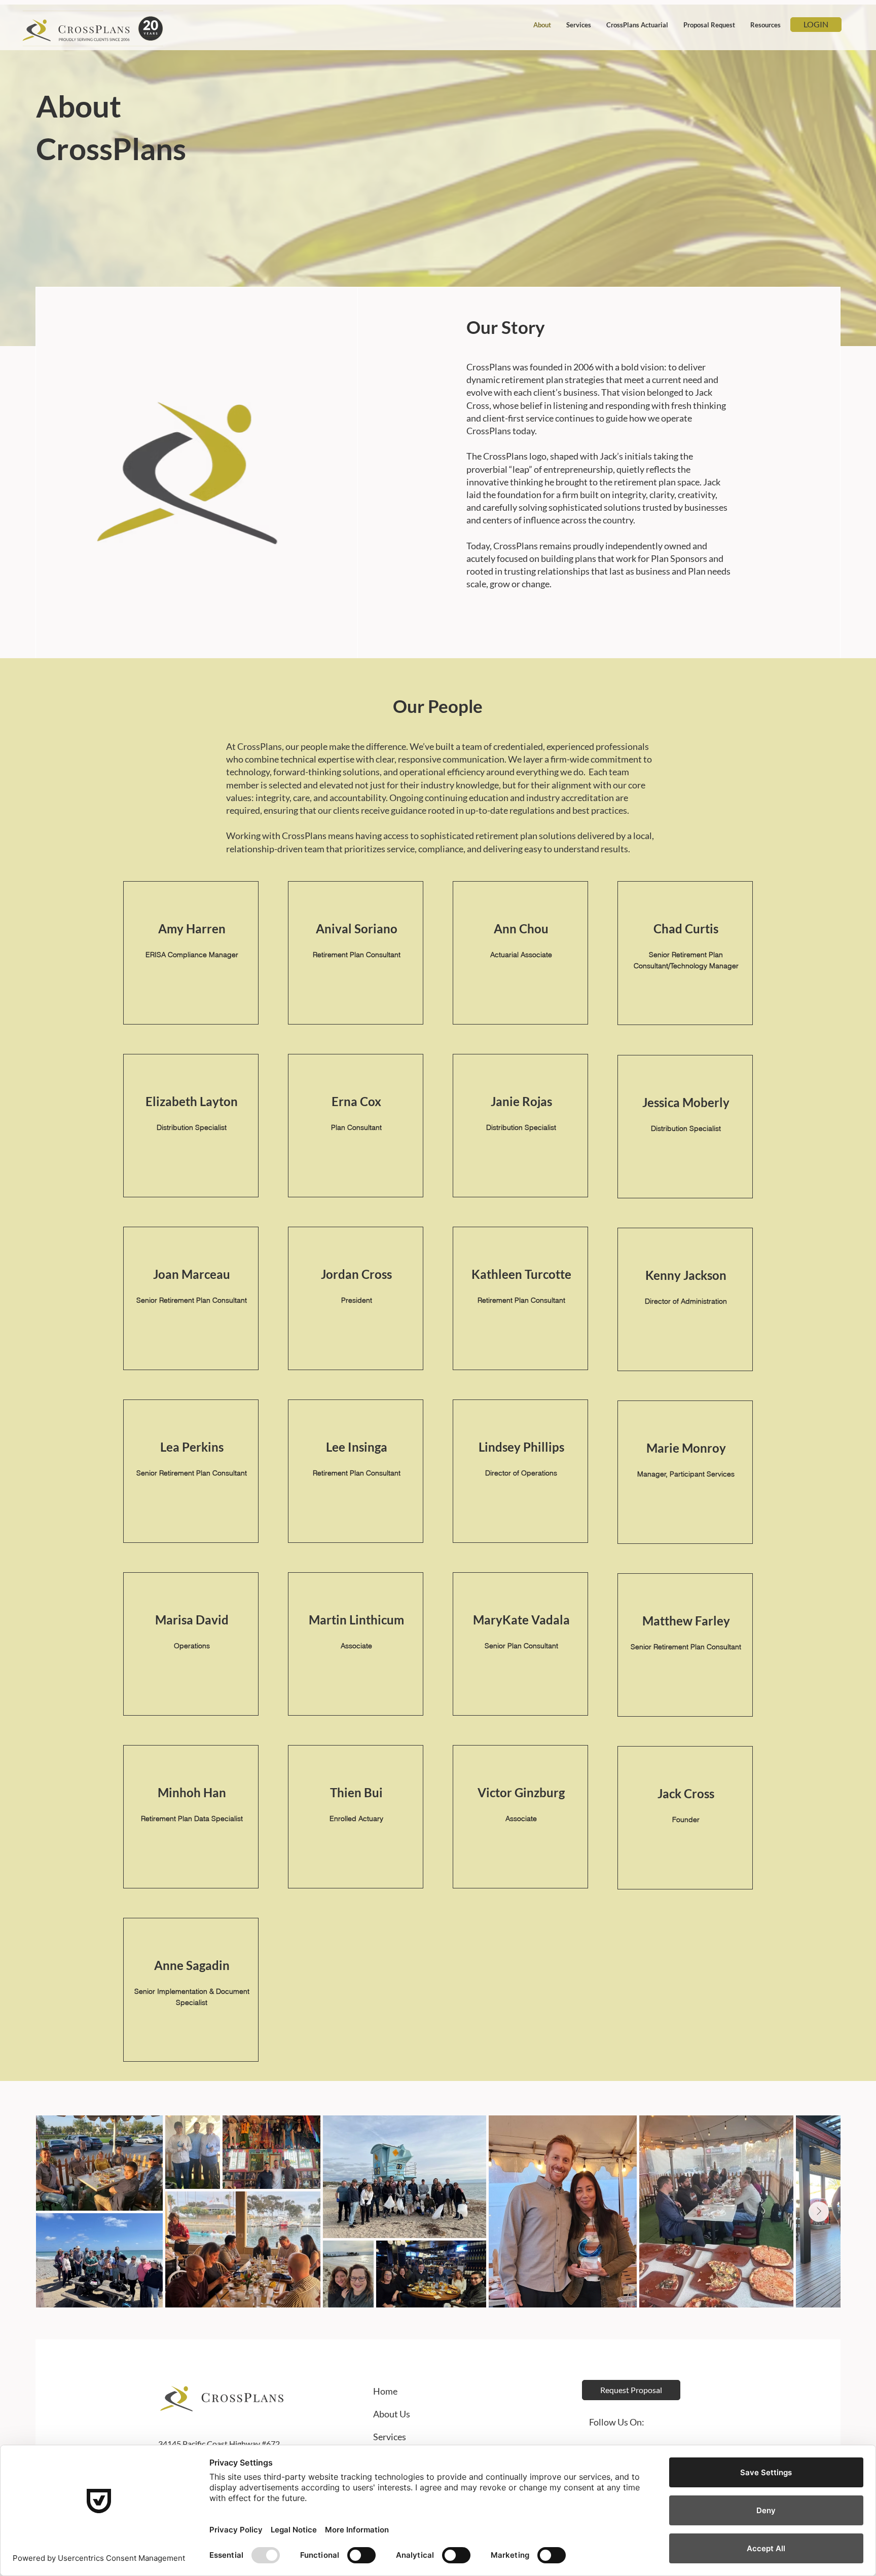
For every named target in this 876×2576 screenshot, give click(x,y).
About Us (392, 2414)
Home (385, 2391)
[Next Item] (819, 2212)
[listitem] (191, 953)
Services (390, 2437)
